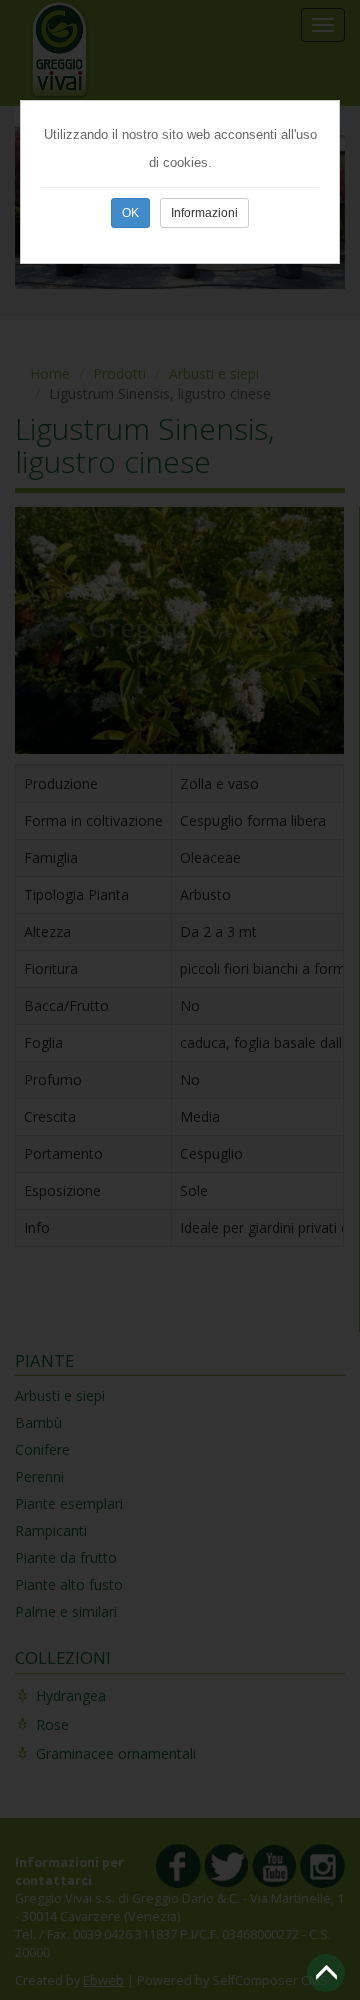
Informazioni (204, 213)
